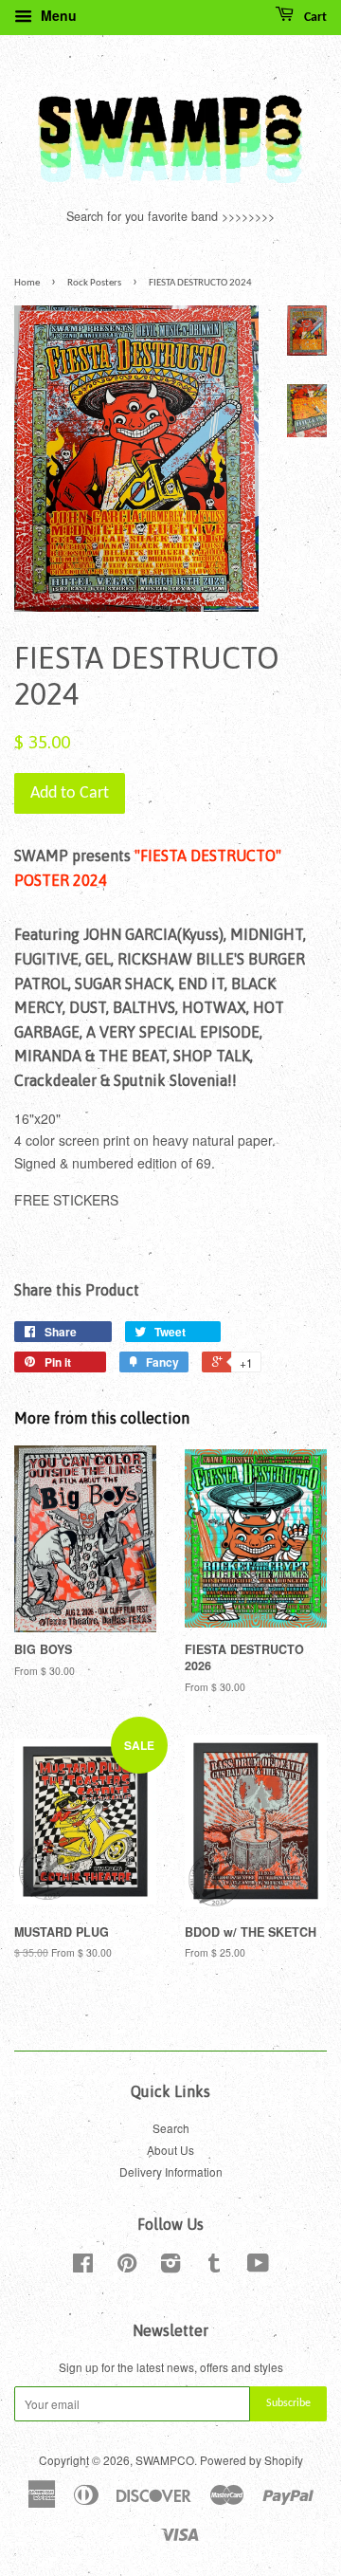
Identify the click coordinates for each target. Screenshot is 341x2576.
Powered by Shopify (251, 2460)
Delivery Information (171, 2171)
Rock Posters (94, 283)
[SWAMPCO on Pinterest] (127, 2266)
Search (171, 2128)
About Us (170, 2150)
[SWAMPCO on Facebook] (83, 2266)
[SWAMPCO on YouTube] (258, 2266)
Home (27, 283)
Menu (57, 15)
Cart (314, 18)
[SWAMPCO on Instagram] (170, 2266)
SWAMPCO (165, 2460)
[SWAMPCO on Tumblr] (214, 2266)
